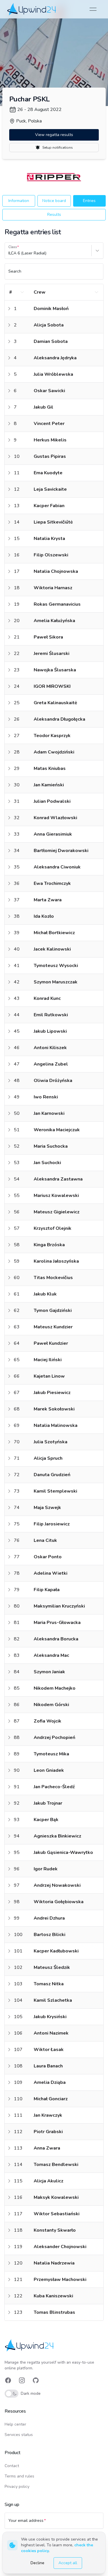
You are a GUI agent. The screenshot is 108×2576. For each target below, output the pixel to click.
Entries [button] (89, 201)
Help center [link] (15, 2424)
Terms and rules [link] (19, 2476)
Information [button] (19, 201)
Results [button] (54, 215)
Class (13, 247)
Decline (37, 2563)
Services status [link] (19, 2435)
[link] (32, 9)
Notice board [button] (54, 201)
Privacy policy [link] (17, 2487)
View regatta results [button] (54, 135)
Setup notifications (58, 148)
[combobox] (9, 253)
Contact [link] (12, 2466)
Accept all (68, 2563)
